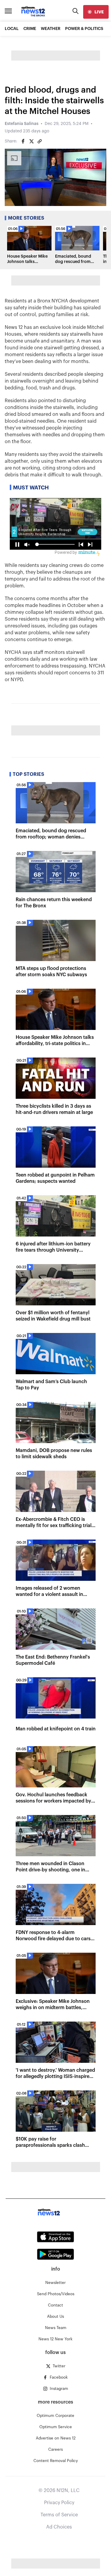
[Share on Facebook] (23, 141)
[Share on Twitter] (31, 141)
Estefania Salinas (22, 124)
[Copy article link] (40, 141)
